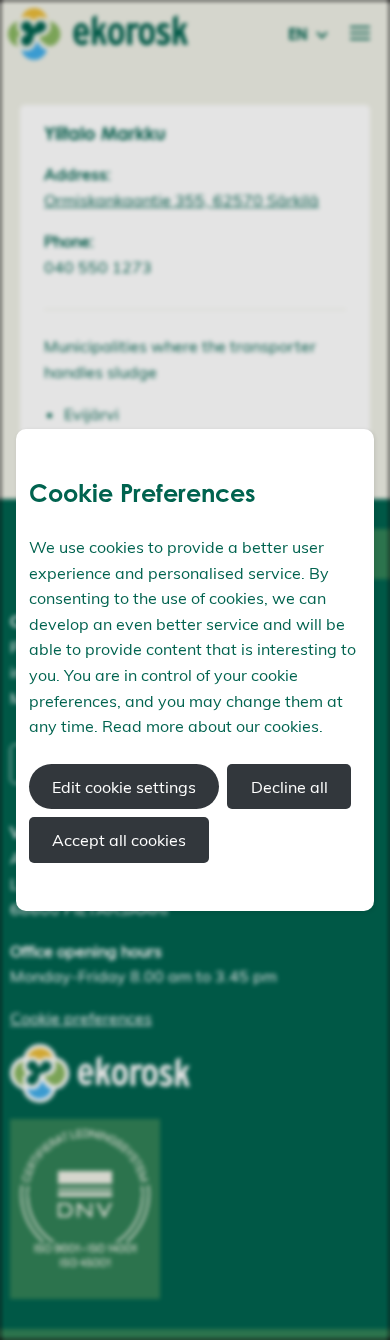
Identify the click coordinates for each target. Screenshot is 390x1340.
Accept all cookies (119, 840)
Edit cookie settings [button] (124, 787)
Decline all (289, 787)
